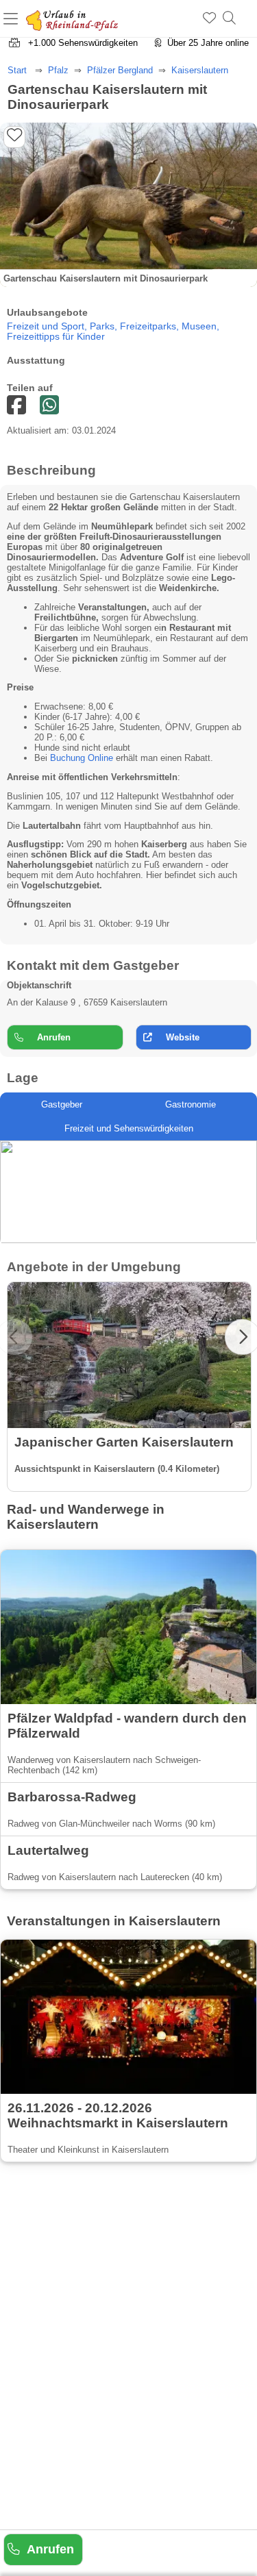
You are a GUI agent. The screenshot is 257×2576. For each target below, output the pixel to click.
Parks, (105, 326)
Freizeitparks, (151, 326)
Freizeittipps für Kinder (56, 337)
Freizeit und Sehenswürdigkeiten (129, 1128)
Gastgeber (62, 1104)
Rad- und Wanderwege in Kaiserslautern (86, 1517)
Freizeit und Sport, (48, 326)
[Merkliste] (209, 18)
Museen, (200, 326)
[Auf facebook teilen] (49, 406)
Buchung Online (82, 758)
